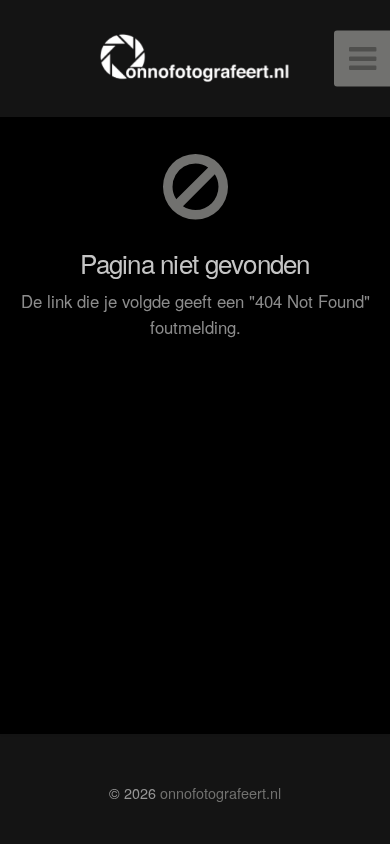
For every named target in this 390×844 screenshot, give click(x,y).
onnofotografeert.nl (220, 792)
